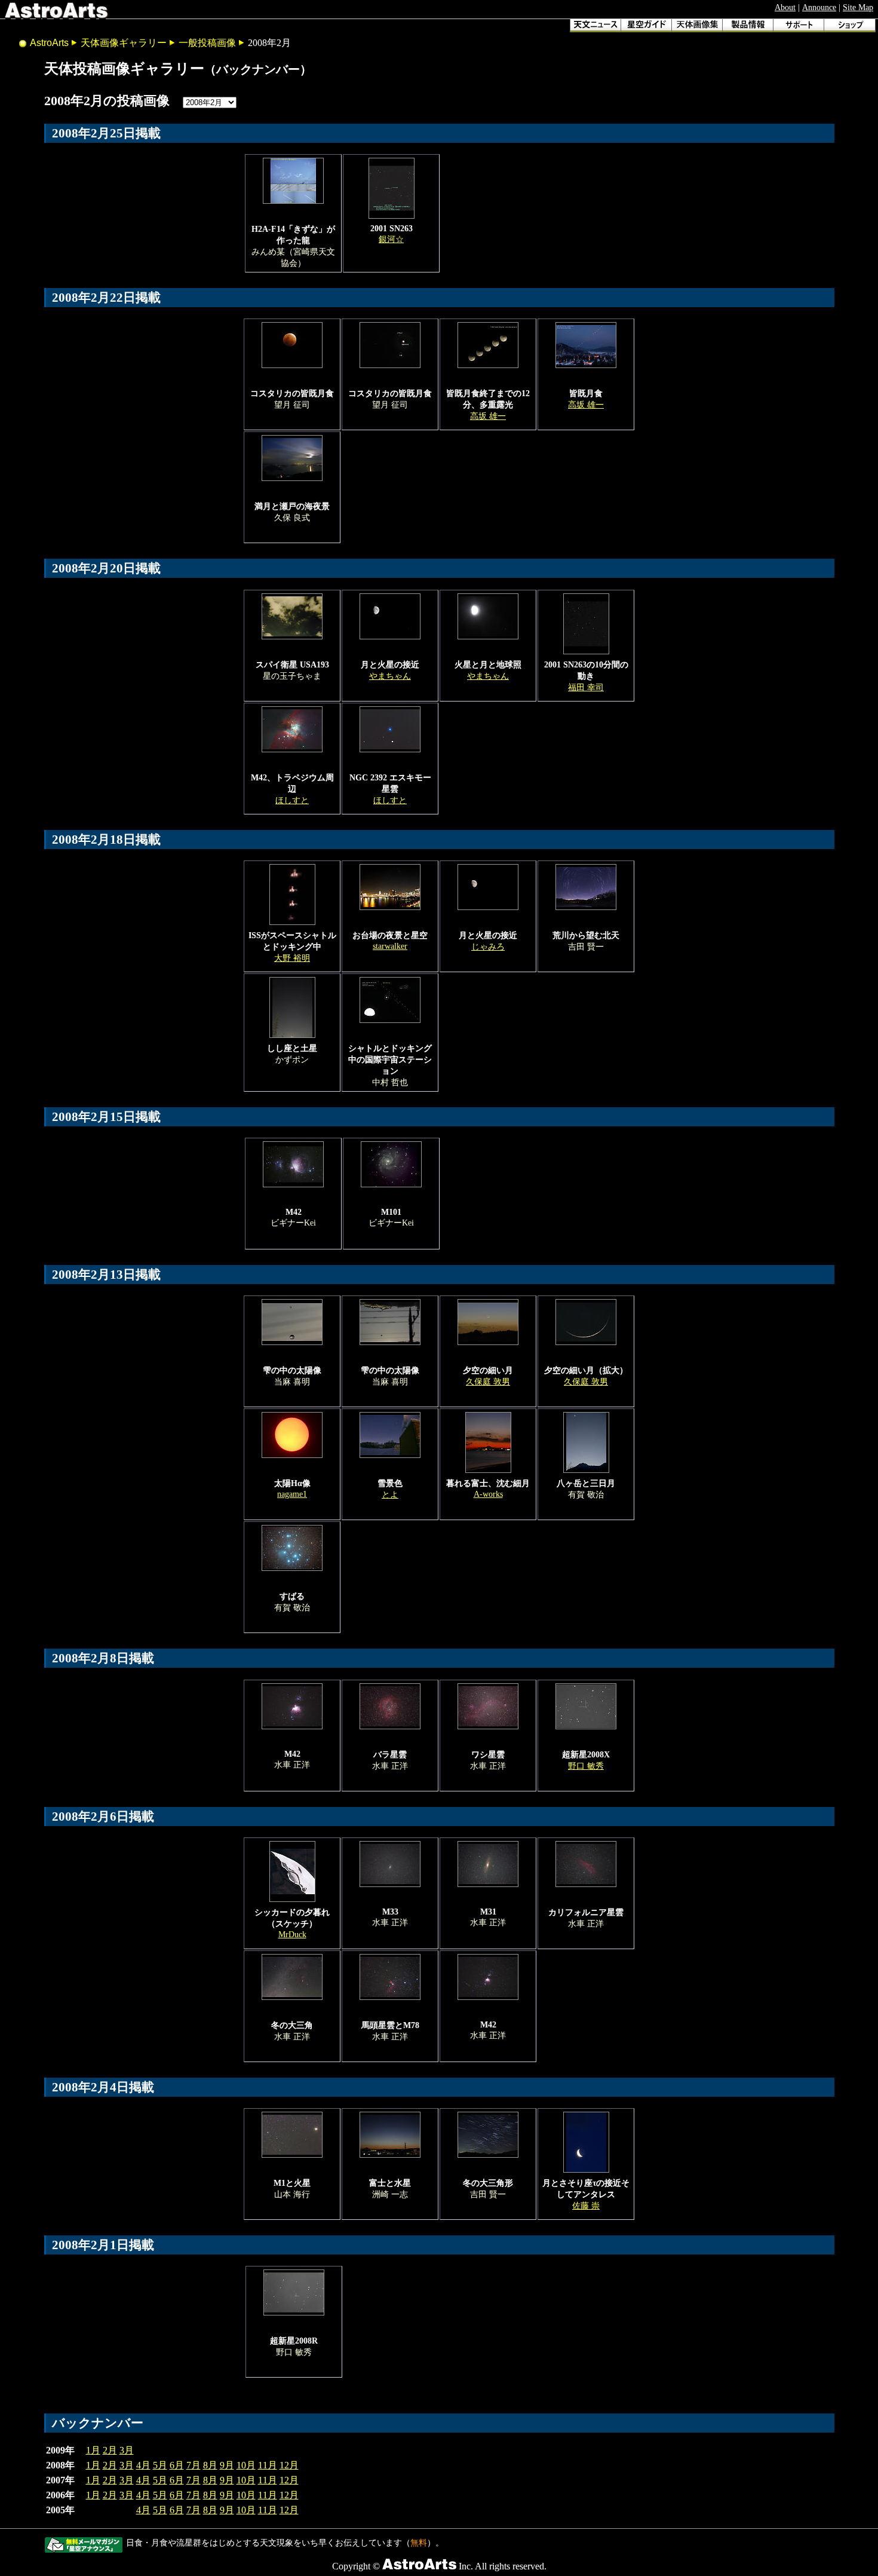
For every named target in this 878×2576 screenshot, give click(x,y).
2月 (110, 2450)
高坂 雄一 (488, 416)
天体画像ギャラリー (124, 43)
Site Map (858, 7)
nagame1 (292, 1494)
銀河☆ (391, 239)
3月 (127, 2450)
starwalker (390, 946)
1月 (93, 2450)
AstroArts (49, 43)
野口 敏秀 (586, 1766)
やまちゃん (390, 676)
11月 (268, 2465)
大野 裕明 (292, 958)
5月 (160, 2465)
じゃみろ (488, 947)
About (785, 7)
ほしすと (292, 800)
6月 (177, 2465)
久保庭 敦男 (488, 1382)
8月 (210, 2465)
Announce (819, 7)
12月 (289, 2465)
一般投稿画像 (207, 43)
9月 (227, 2465)
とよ (390, 1494)
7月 (194, 2465)
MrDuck (292, 1934)
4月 (143, 2465)
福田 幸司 (586, 687)
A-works (488, 1494)
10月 (246, 2465)
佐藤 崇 (586, 2206)
